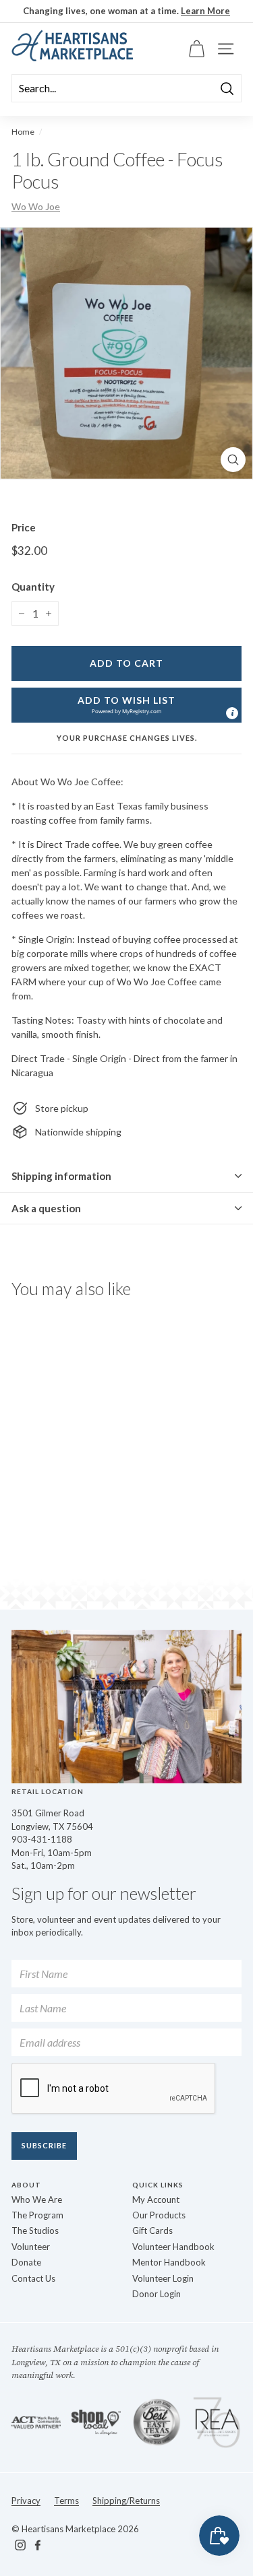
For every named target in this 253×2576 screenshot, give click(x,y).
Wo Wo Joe (36, 206)
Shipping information (61, 1176)
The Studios (35, 2231)
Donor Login (157, 2294)
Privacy (26, 2501)
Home (23, 132)
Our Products (159, 2215)
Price (24, 527)
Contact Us (33, 2278)
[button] (126, 705)
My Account (156, 2200)
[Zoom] (233, 460)
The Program (37, 2215)
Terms (66, 2501)
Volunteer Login (163, 2278)
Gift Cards (152, 2231)
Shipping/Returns (126, 2501)
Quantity (33, 587)
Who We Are (37, 2200)
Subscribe (44, 2145)
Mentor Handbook (169, 2262)
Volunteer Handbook (173, 2247)
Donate (26, 2262)
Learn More (205, 11)
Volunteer (31, 2247)
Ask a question (46, 1208)
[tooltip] (232, 713)
